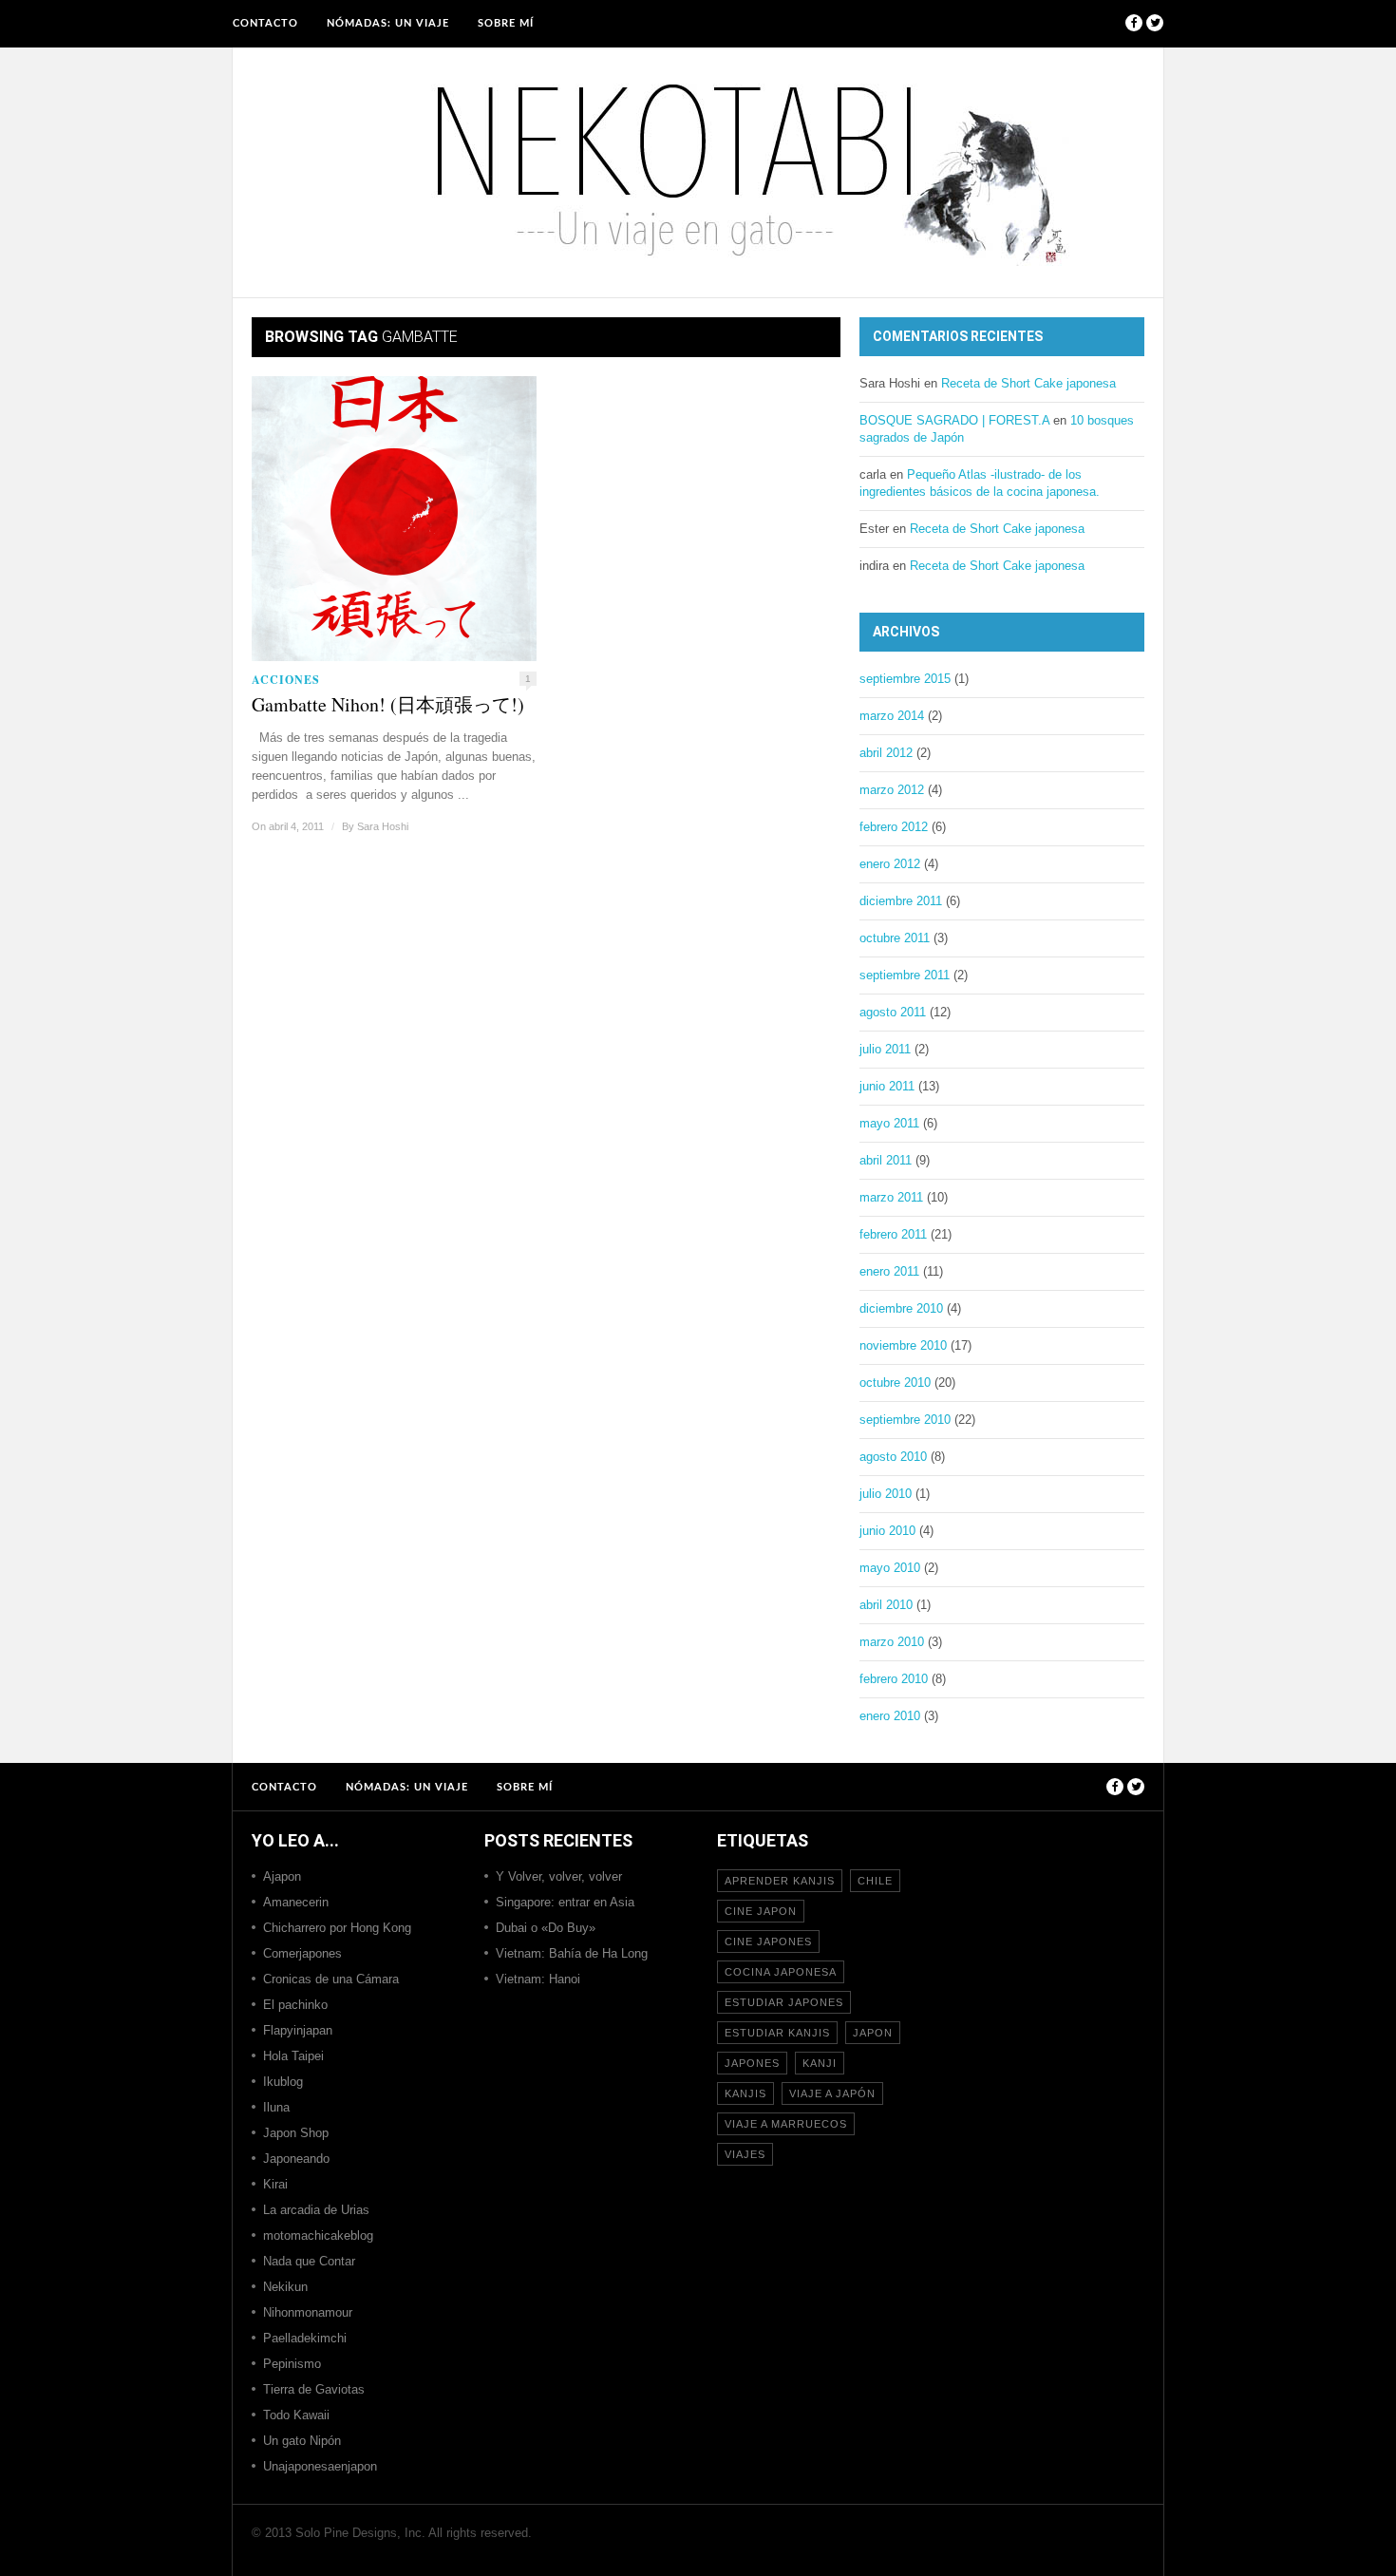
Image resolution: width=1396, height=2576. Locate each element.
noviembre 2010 (903, 1345)
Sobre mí (506, 23)
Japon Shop (296, 2133)
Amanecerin (296, 1902)
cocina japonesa (781, 1972)
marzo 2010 (892, 1642)
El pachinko (295, 2005)
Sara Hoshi (383, 826)
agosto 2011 (893, 1012)
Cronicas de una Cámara (331, 1979)
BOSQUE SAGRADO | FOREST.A (954, 420)
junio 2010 (887, 1531)
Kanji (820, 2063)
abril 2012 (886, 753)
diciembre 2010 (901, 1308)
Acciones (286, 680)
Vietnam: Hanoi (538, 1979)
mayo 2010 (890, 1568)
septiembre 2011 (905, 975)
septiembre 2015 (905, 679)
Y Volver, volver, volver (559, 1876)
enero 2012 (890, 864)
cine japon (761, 1911)
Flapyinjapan (298, 2030)
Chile (875, 1881)
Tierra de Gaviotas (314, 2389)
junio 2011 (887, 1086)
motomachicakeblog (318, 2235)
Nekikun (285, 2287)
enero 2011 (889, 1271)
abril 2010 (886, 1605)
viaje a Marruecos (786, 2124)
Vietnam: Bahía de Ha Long (572, 1953)
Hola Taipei (293, 2056)
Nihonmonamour (308, 2312)
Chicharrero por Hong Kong (337, 1928)
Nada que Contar (309, 2261)
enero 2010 (890, 1716)
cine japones (768, 1941)
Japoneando (296, 2159)
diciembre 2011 (901, 901)
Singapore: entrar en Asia (565, 1902)
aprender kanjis (780, 1881)
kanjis (745, 2093)
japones (752, 2063)
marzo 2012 (892, 790)
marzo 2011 (891, 1197)
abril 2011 (886, 1160)
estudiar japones (784, 2002)
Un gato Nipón (302, 2441)
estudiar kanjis (777, 2033)
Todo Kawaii (296, 2415)
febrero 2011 (893, 1234)
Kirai (275, 2184)
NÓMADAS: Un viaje (388, 23)
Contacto (265, 23)
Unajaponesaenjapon (320, 2466)
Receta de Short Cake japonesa (1028, 383)
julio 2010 (886, 1494)
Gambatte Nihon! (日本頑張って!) (388, 705)
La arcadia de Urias (316, 2210)
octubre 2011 (895, 938)
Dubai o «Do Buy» (546, 1928)
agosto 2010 (893, 1457)
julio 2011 (885, 1049)
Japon (873, 2033)
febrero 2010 (894, 1679)
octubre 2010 (895, 1383)
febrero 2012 (894, 827)
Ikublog (283, 2082)
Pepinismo (292, 2364)
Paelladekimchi (305, 2338)
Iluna (276, 2107)
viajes (745, 2154)
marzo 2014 (892, 716)
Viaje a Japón (832, 2093)
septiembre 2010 (905, 1420)
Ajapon (282, 1876)
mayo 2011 (889, 1123)
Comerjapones (302, 1953)
